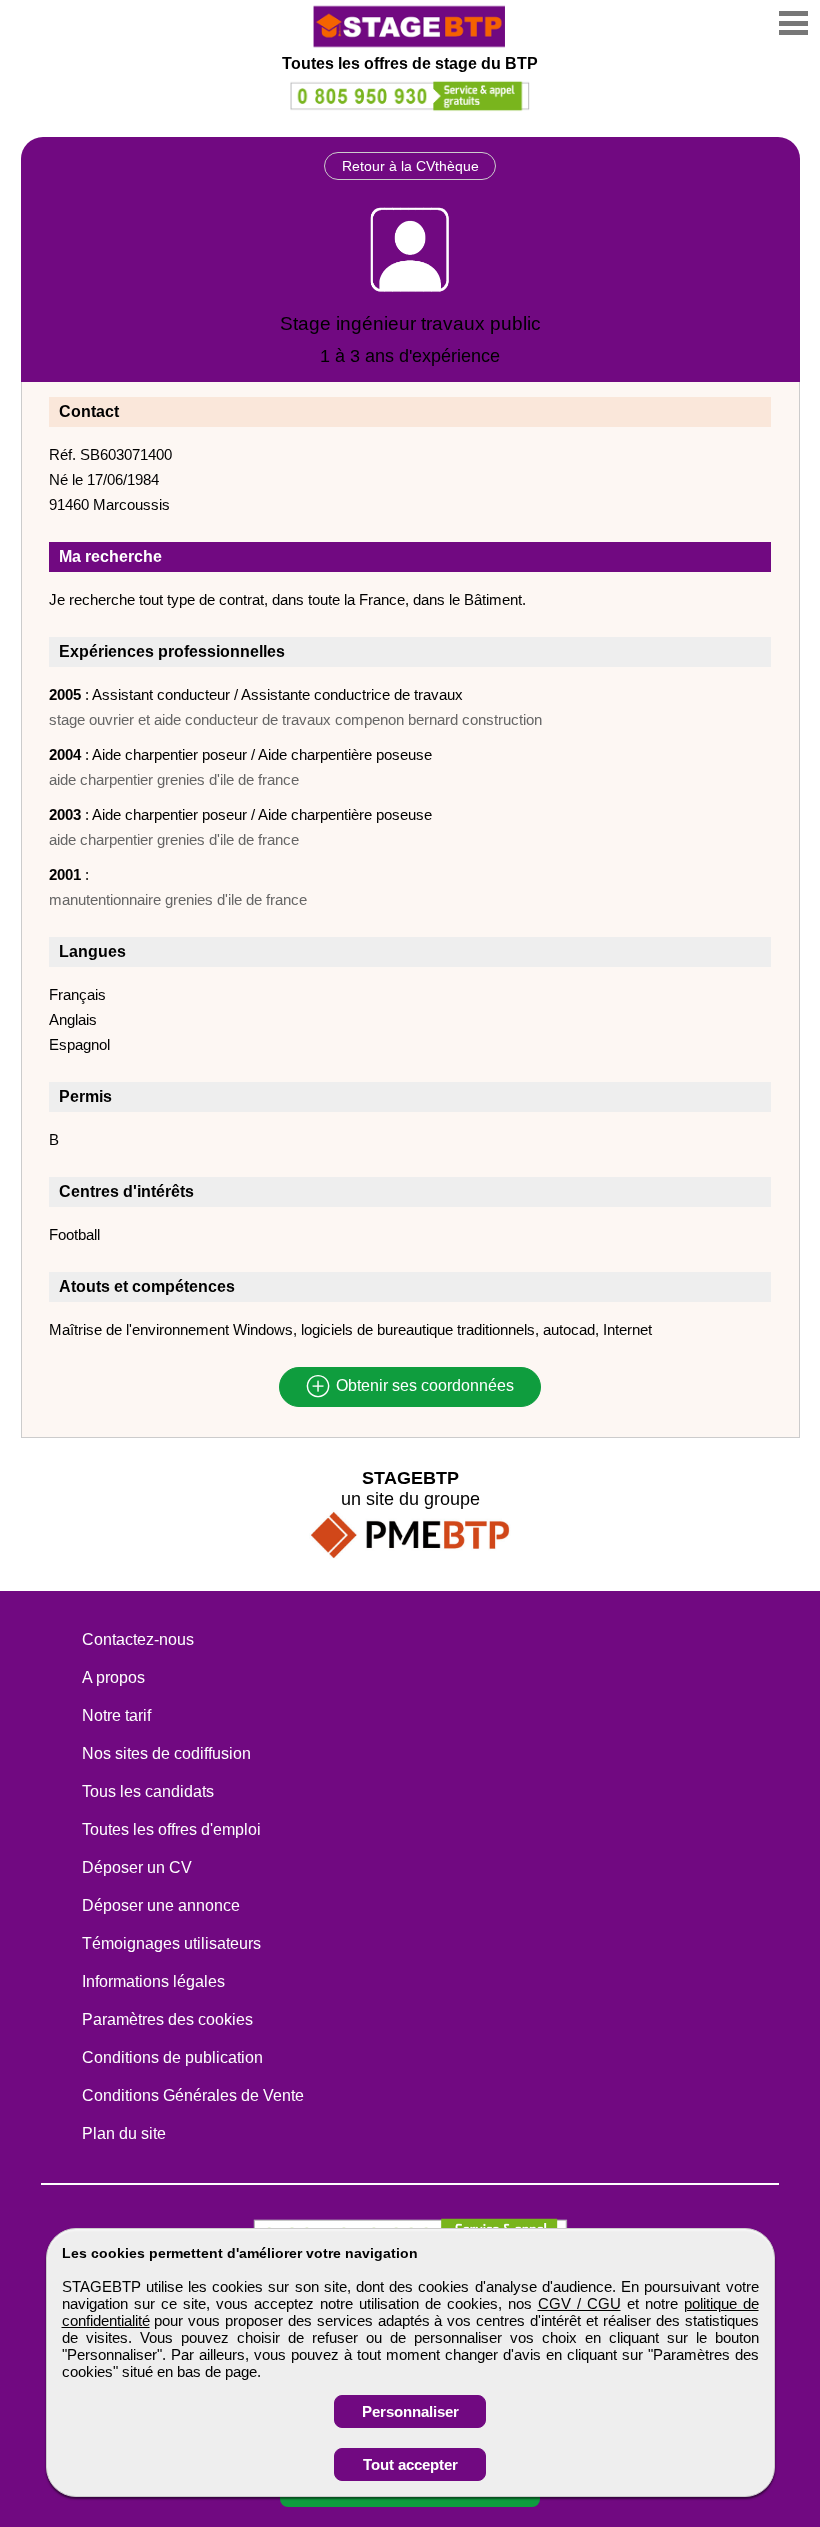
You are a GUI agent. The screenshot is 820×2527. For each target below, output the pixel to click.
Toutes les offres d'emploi (171, 1829)
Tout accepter (410, 2464)
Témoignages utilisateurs (171, 1943)
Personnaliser (410, 2411)
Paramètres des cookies (167, 2019)
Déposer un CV (137, 1867)
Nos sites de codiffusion (166, 1753)
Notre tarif (116, 1715)
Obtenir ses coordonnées (423, 1386)
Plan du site (124, 2133)
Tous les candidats (148, 1791)
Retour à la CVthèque (410, 166)
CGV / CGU (579, 2303)
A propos (113, 1677)
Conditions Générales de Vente (193, 2095)
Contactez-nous (138, 1639)
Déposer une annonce (161, 1905)
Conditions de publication (172, 2057)
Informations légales (153, 1981)
